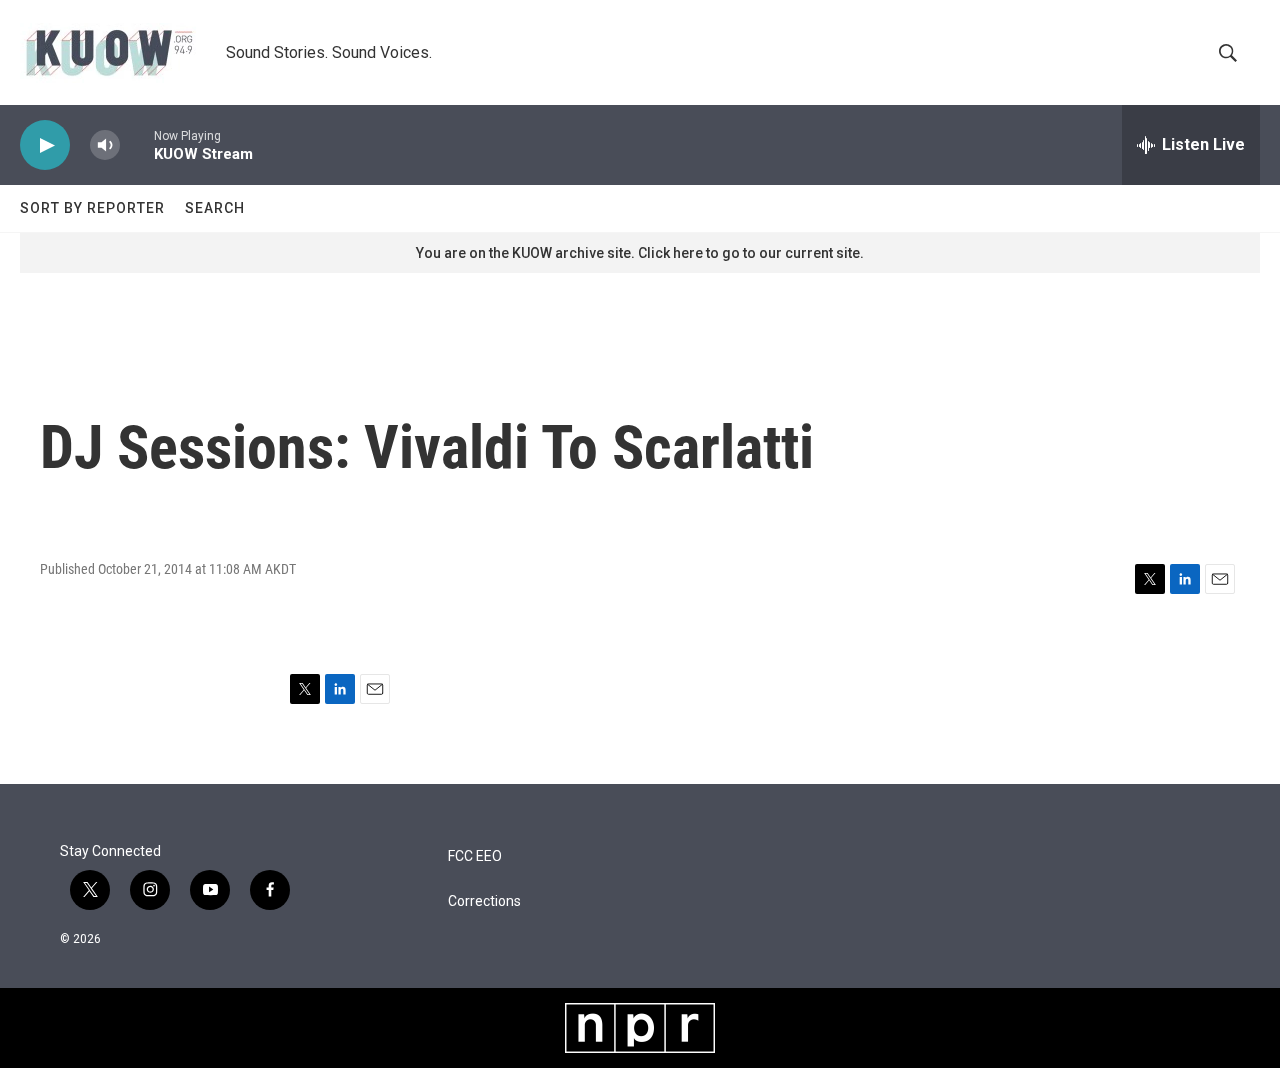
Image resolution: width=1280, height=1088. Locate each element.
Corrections (484, 901)
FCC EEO (475, 856)
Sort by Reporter (92, 208)
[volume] (105, 145)
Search (215, 208)
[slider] (137, 144)
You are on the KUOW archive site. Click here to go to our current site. (640, 253)
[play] (45, 145)
